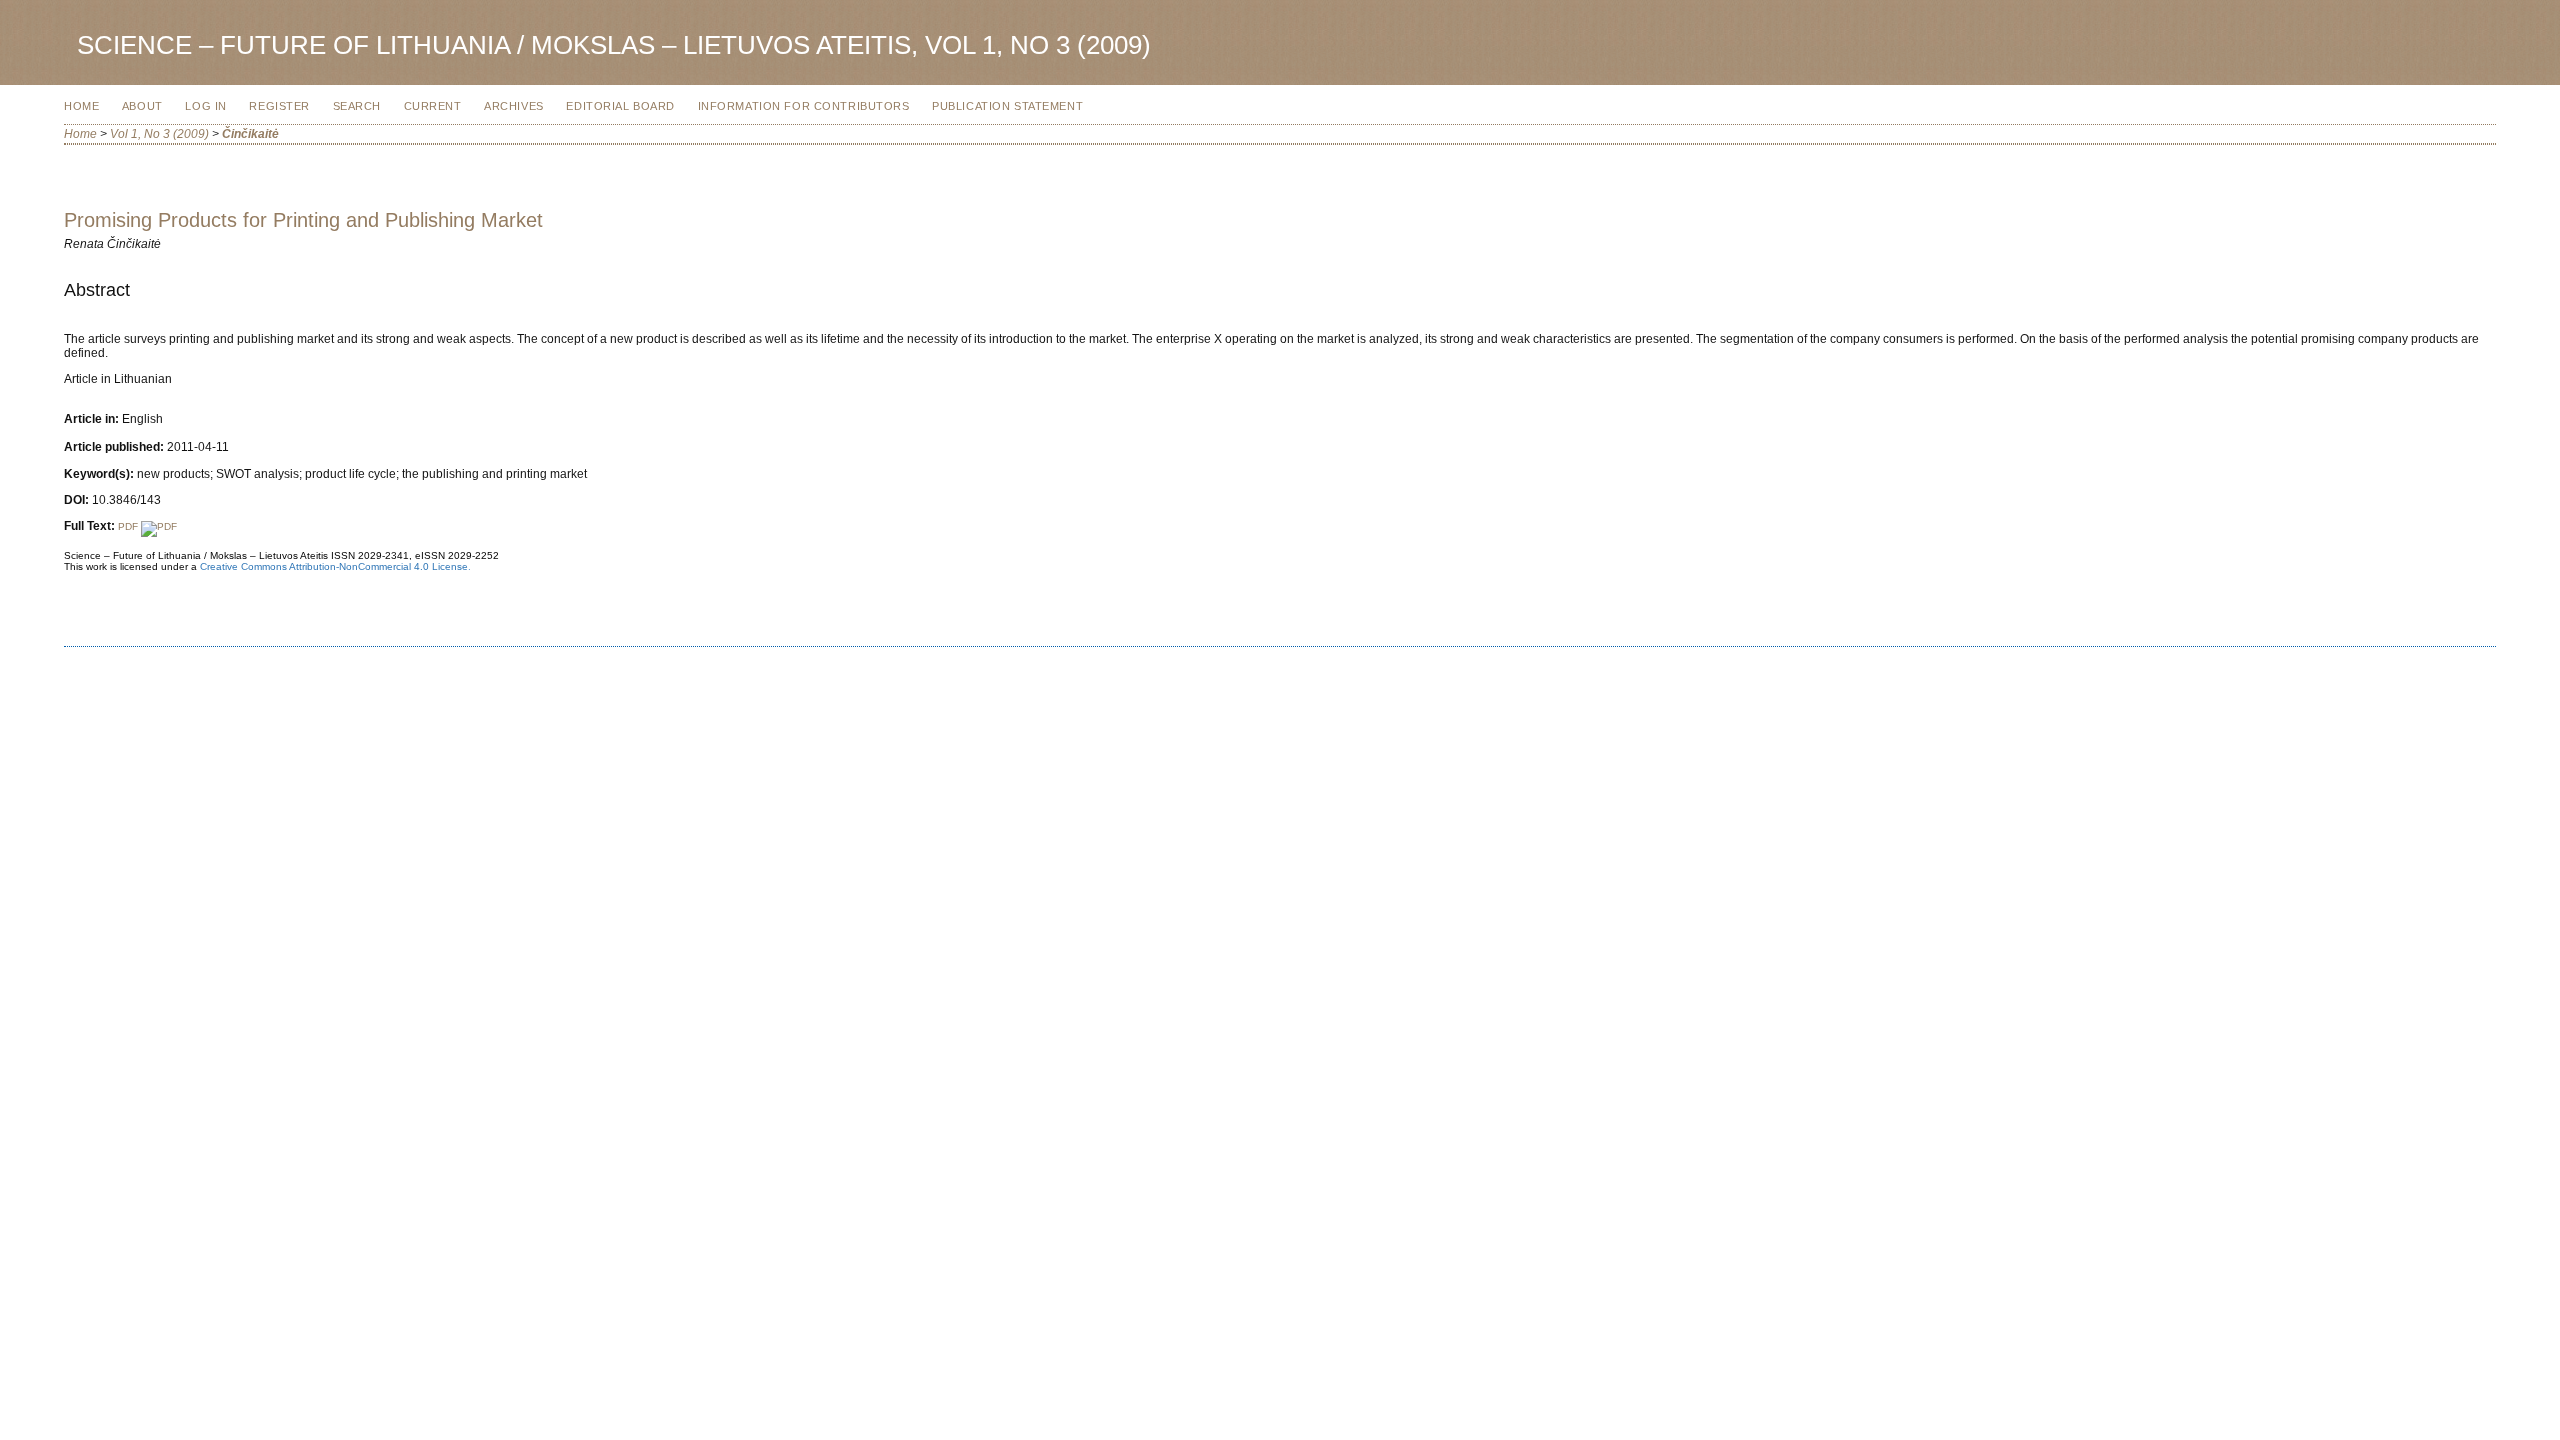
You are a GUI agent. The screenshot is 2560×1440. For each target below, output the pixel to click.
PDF (129, 526)
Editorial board (620, 106)
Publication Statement (1007, 106)
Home (81, 106)
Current (433, 106)
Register (279, 106)
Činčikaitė (250, 134)
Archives (514, 106)
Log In (205, 106)
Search (357, 106)
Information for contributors (804, 106)
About (142, 106)
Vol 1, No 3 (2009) (159, 134)
